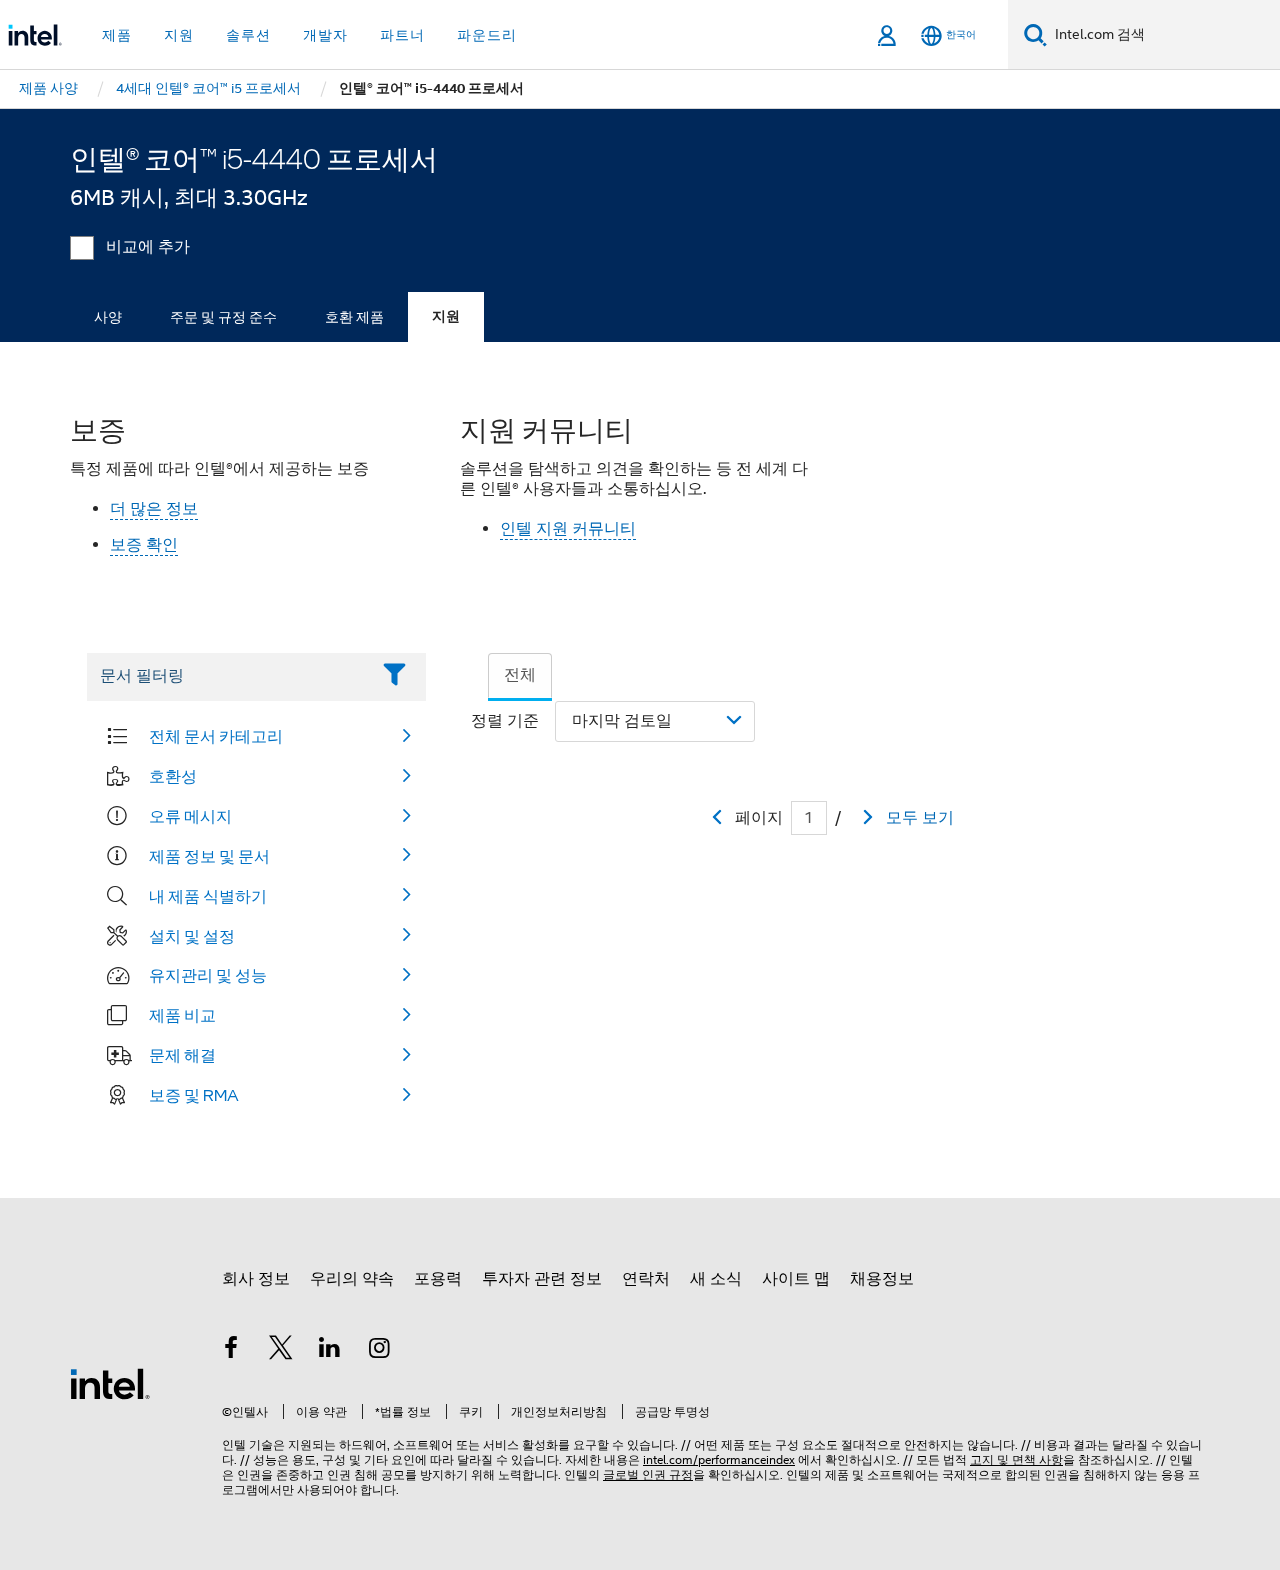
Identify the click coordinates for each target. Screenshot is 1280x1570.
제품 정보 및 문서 (209, 856)
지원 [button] (179, 35)
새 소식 (716, 1279)
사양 (108, 317)
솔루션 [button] (248, 35)
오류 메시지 (190, 816)
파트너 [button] (402, 35)
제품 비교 (182, 1015)
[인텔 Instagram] (380, 1351)
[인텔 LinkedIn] (330, 1351)
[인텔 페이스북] (231, 1351)
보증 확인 (144, 545)
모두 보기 (920, 818)
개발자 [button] (325, 35)
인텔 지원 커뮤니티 (568, 529)
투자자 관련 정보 (542, 1279)
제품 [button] (117, 35)
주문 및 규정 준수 (223, 317)
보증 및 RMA (194, 1095)
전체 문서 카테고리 (216, 736)
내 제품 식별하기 (208, 896)
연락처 (646, 1279)
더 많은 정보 (154, 509)
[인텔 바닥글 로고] (110, 1383)
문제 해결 (182, 1055)
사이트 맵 (796, 1279)
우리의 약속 (352, 1279)
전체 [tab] (520, 675)
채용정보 (882, 1279)
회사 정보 (256, 1279)
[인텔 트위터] (281, 1351)
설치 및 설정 (192, 936)
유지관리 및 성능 (208, 975)
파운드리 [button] (487, 35)
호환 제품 (354, 317)
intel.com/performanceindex (719, 1459)
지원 (446, 316)
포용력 (438, 1279)
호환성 (173, 776)
